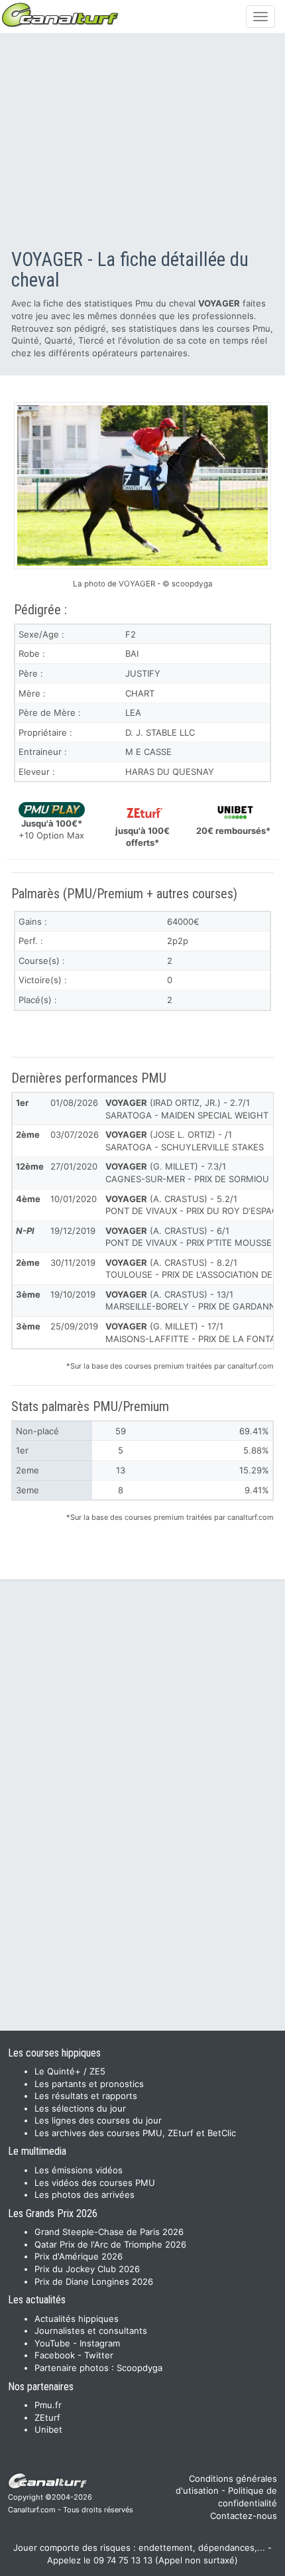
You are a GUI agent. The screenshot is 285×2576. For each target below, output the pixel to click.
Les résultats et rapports (86, 2096)
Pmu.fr (48, 2405)
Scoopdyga (140, 2368)
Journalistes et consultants (91, 2331)
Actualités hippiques (77, 2319)
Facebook (55, 2355)
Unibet (48, 2429)
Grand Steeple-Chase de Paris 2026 (109, 2232)
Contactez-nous (244, 2516)
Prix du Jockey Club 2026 (87, 2269)
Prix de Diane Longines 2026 (94, 2281)
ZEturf (47, 2417)
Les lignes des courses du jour (98, 2120)
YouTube (52, 2343)
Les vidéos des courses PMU (95, 2183)
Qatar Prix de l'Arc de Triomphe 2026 (110, 2244)
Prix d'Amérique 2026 (79, 2256)
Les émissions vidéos (79, 2170)
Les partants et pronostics (89, 2084)
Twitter (99, 2355)
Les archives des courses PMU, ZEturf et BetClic (135, 2133)
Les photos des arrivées (85, 2195)
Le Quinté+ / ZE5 (70, 2071)
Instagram (100, 2343)
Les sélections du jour (80, 2108)
